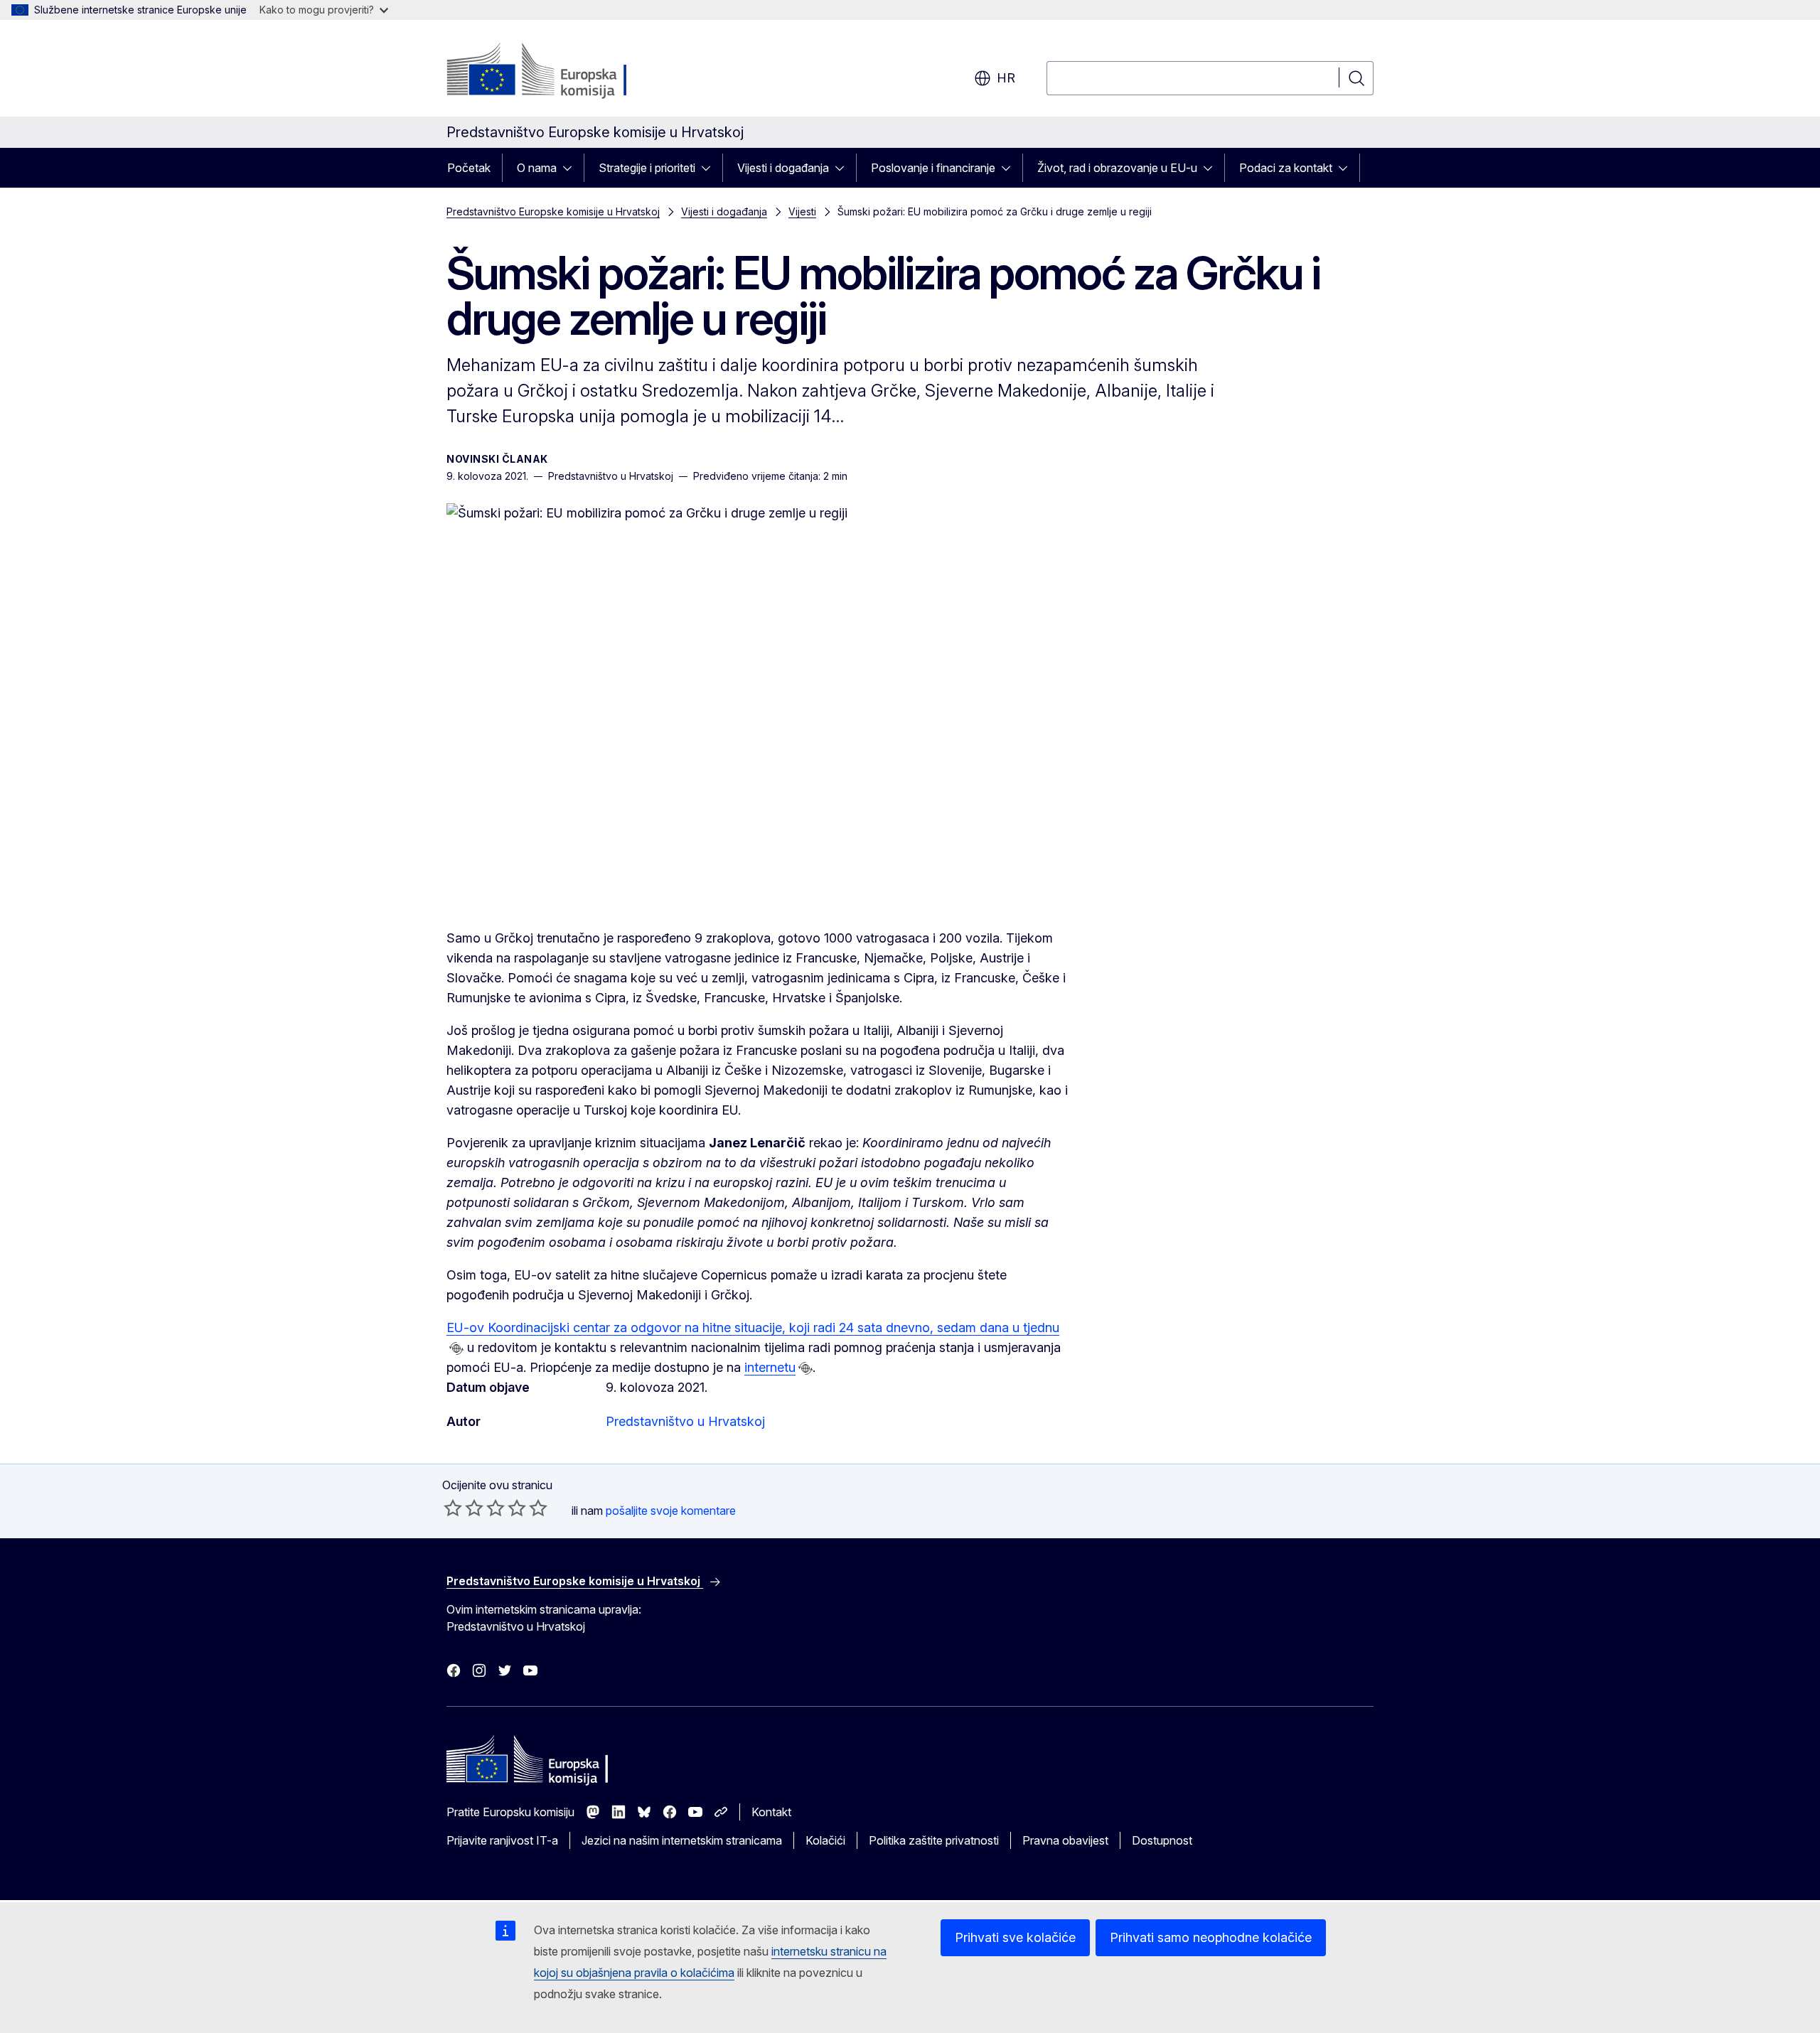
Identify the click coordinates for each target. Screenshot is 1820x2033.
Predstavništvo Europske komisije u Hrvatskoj (553, 211)
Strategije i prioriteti (647, 168)
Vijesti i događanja (783, 168)
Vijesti (802, 211)
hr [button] (1006, 78)
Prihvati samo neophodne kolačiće (1211, 1937)
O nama (537, 168)
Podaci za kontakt (1286, 168)
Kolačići (825, 1840)
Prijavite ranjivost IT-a (502, 1840)
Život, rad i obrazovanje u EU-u (1117, 168)
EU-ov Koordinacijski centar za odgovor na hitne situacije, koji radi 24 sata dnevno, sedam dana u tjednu (753, 1327)
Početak (469, 168)
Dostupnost (1162, 1840)
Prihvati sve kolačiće (1015, 1937)
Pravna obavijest (1065, 1840)
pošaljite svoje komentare (671, 1511)
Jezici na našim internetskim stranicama (682, 1840)
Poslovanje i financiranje (933, 168)
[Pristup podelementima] (572, 168)
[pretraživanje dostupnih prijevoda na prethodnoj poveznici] (456, 1348)
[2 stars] (464, 1508)
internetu (770, 1367)
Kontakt (771, 1812)
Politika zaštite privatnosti (934, 1840)
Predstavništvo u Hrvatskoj (685, 1421)
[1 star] (453, 1508)
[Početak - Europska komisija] (561, 71)
